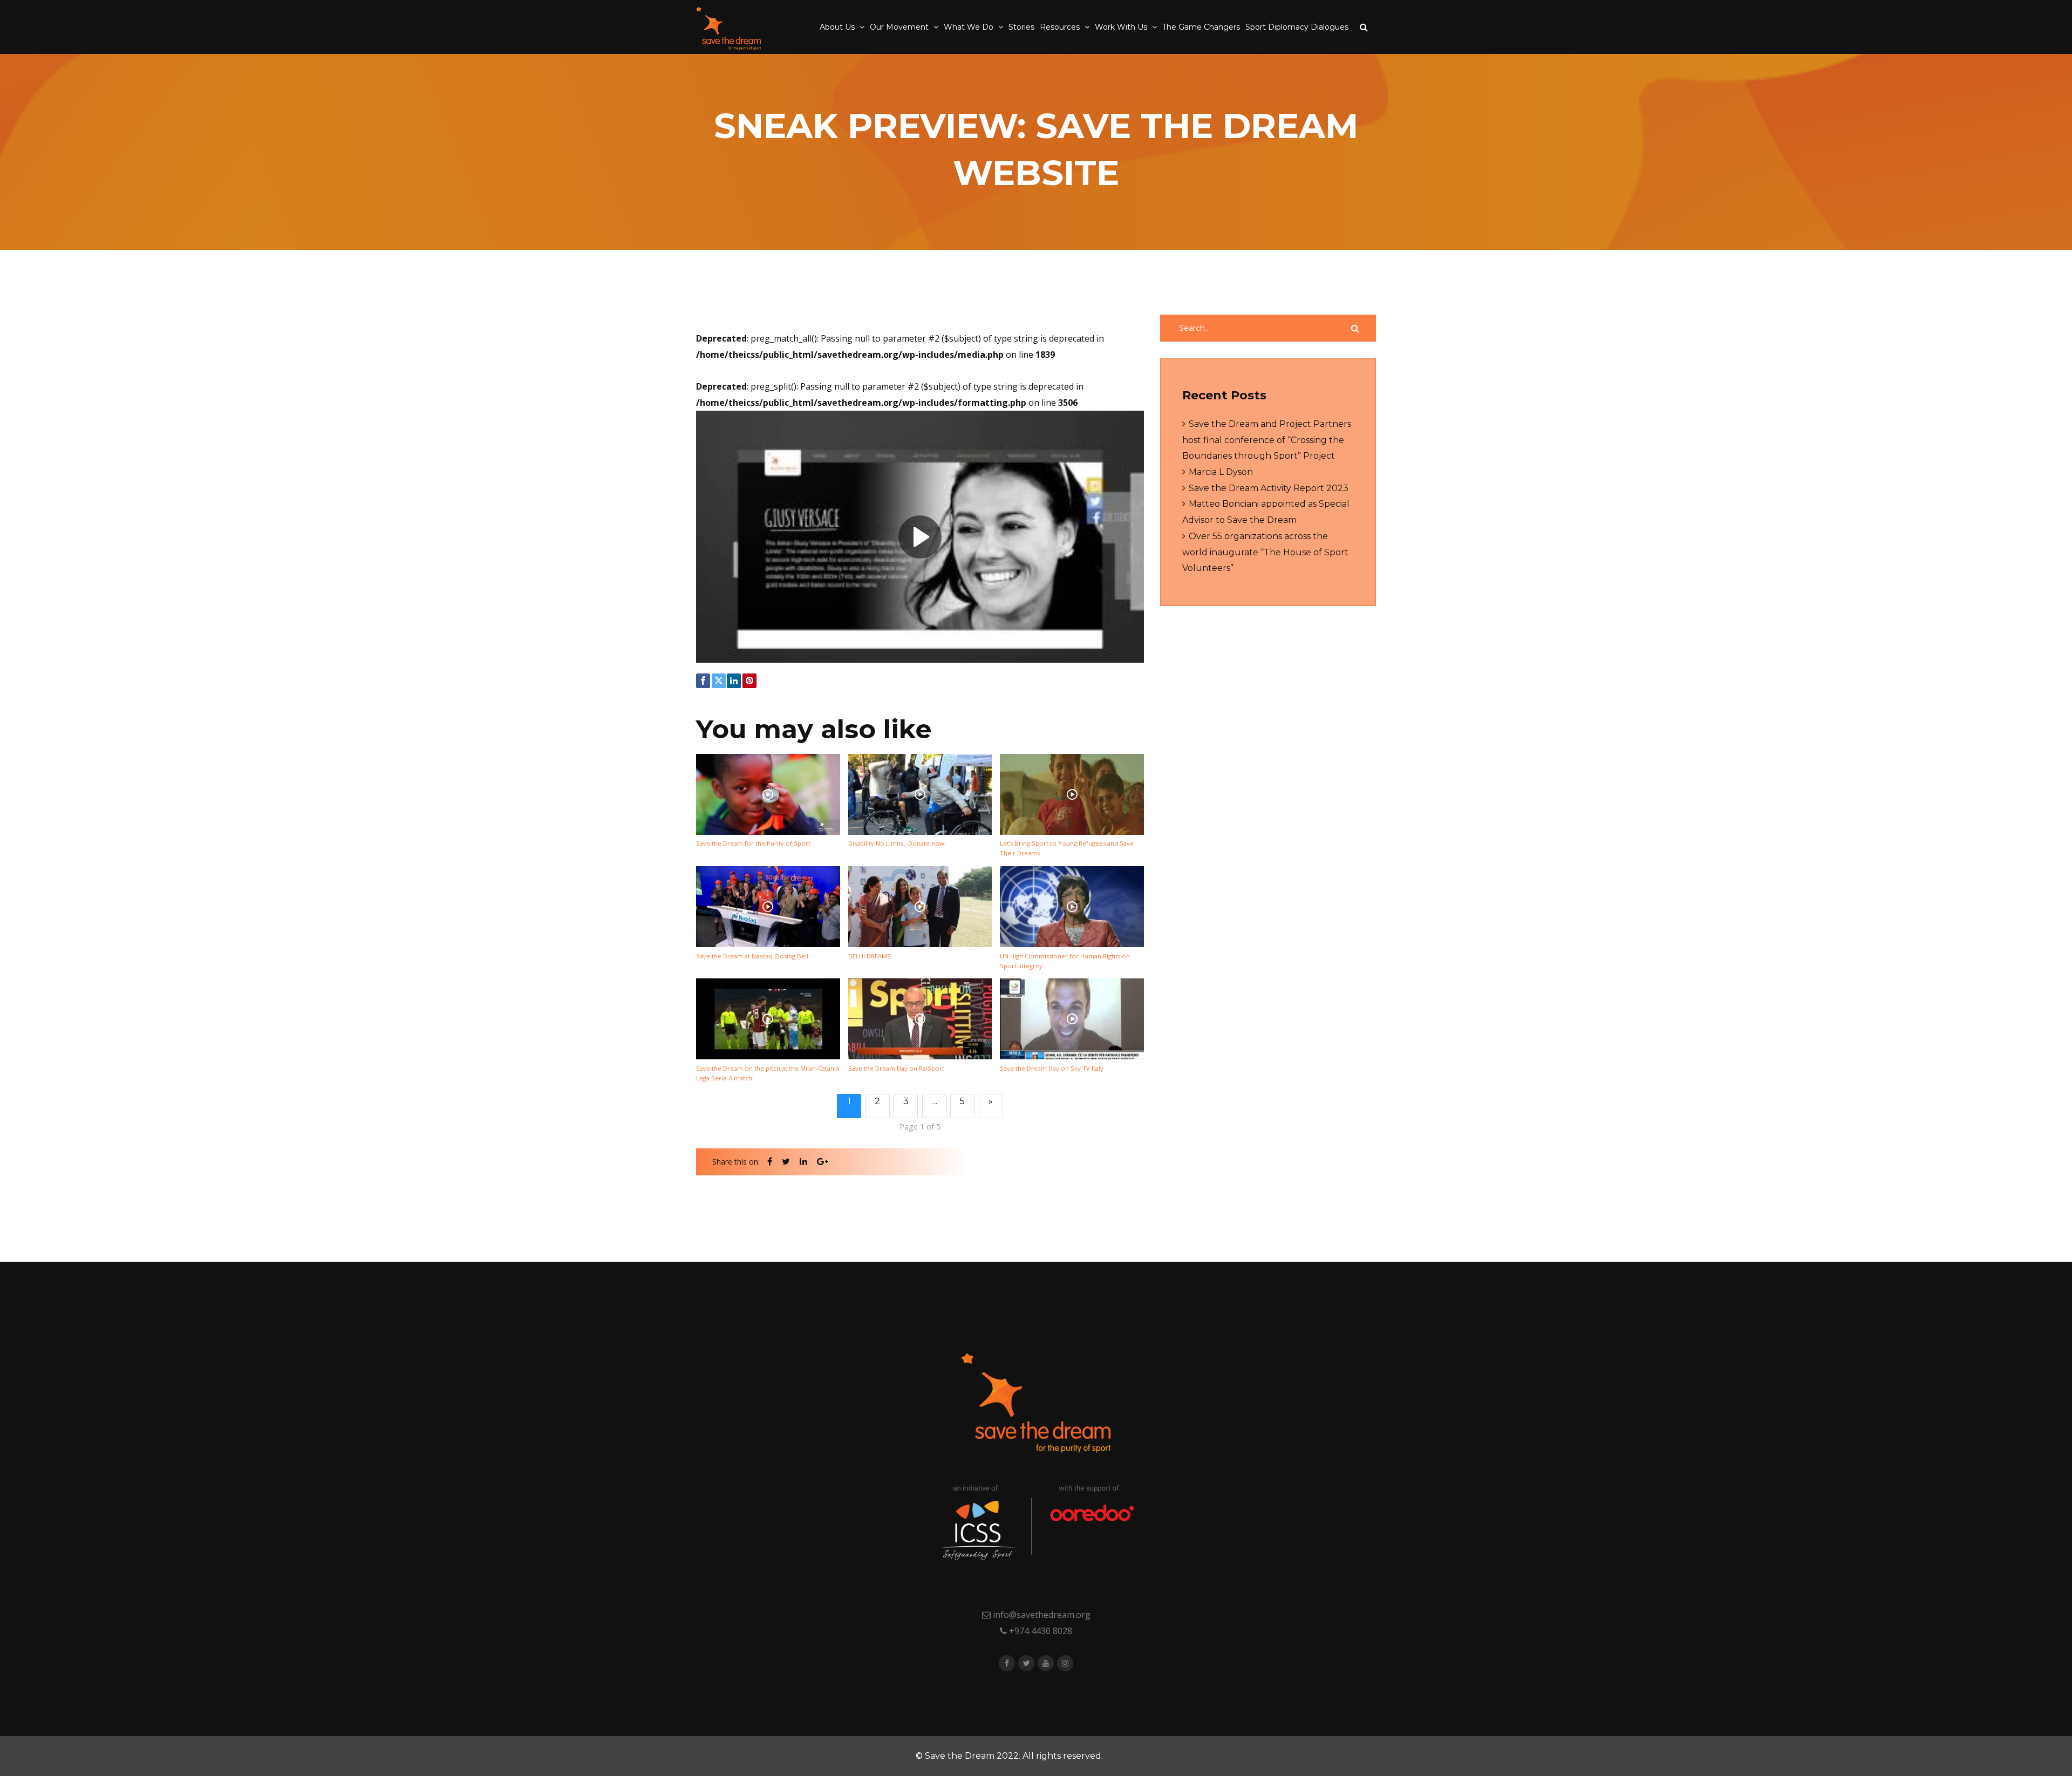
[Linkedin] (734, 681)
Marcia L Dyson (1221, 472)
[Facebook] (703, 681)
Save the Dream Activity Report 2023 (1269, 488)
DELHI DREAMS (870, 956)
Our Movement (900, 27)
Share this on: (736, 1162)
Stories (1021, 27)
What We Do (970, 27)
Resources (1061, 27)
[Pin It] (749, 681)
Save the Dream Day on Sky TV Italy (1052, 1068)
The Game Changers (1201, 27)
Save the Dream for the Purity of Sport (753, 843)
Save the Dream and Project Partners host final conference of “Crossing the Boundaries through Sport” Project (1267, 440)
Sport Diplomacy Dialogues (1297, 27)
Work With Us (1122, 27)
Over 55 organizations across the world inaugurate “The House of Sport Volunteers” (1265, 552)
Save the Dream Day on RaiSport (896, 1068)
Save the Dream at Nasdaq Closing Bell (752, 956)
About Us (838, 27)
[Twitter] (719, 681)
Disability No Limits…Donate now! (897, 843)
